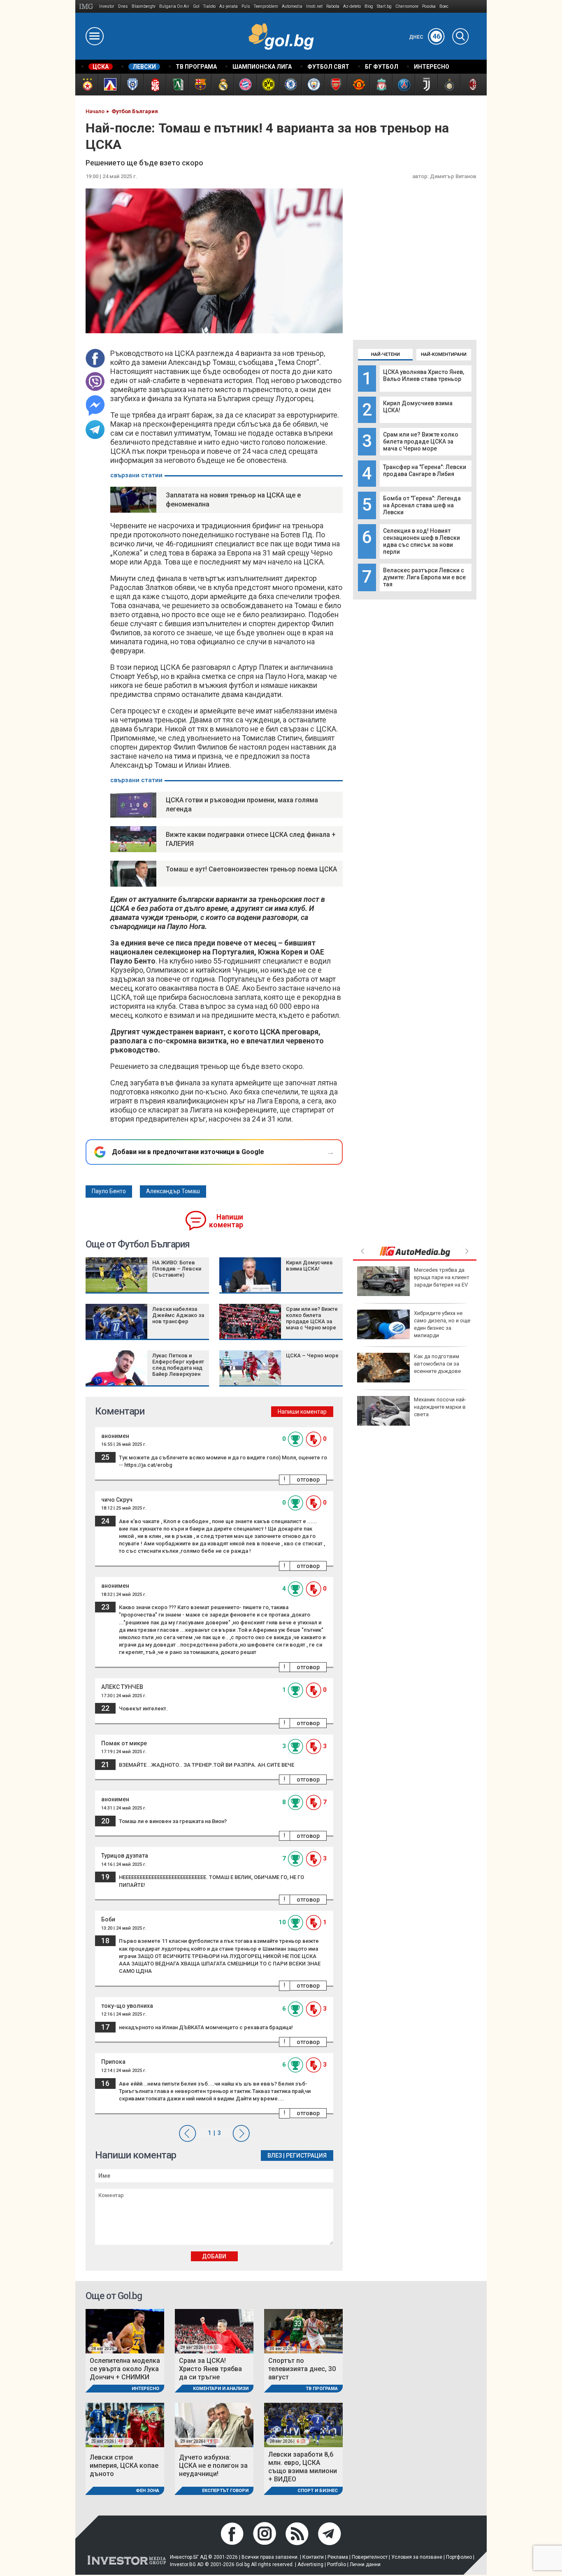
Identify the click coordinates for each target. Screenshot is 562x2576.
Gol (196, 6)
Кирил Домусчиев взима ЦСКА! (309, 1266)
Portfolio (337, 2564)
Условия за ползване (417, 2557)
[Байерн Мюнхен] (245, 85)
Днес (425, 37)
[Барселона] (200, 85)
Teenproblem (266, 6)
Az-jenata (229, 6)
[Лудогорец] (177, 85)
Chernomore (407, 6)
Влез (275, 2156)
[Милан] (471, 85)
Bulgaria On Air (174, 6)
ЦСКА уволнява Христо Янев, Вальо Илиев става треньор (424, 375)
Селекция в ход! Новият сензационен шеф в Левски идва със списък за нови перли (421, 541)
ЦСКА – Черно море (312, 1355)
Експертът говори (225, 2491)
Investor (107, 6)
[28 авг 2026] (125, 2331)
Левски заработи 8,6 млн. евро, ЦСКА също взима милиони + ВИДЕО (303, 2467)
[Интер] (449, 85)
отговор (308, 1480)
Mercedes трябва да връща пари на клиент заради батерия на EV (442, 1277)
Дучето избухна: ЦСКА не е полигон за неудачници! (213, 2466)
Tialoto (209, 6)
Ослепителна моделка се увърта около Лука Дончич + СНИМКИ (125, 2369)
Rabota (333, 6)
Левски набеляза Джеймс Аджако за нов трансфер (178, 1315)
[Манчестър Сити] (313, 85)
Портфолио (459, 2557)
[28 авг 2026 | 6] (303, 2424)
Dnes (123, 6)
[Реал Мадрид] (222, 85)
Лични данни (365, 2564)
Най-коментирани (444, 354)
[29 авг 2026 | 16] (214, 2331)
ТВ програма (322, 2389)
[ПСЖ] (403, 85)
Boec (444, 6)
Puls (246, 6)
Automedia (292, 6)
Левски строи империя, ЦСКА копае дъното (124, 2466)
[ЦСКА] (87, 85)
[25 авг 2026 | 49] (125, 2424)
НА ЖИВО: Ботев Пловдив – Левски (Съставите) (177, 1269)
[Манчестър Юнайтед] (358, 85)
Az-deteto (352, 6)
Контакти (313, 2557)
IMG (87, 6)
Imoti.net (314, 6)
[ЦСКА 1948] (154, 85)
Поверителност (370, 2557)
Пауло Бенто (109, 1191)
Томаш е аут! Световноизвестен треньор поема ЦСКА (251, 869)
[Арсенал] (336, 85)
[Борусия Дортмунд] (268, 85)
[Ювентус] (426, 85)
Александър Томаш (173, 1191)
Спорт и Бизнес (318, 2491)
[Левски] (109, 85)
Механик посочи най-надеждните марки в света (440, 1407)
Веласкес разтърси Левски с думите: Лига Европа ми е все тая (424, 577)
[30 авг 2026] (303, 2331)
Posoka (429, 6)
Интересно (145, 2389)
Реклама (338, 2557)
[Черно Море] (132, 85)
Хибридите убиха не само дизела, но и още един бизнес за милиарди (442, 1324)
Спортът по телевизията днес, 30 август (302, 2369)
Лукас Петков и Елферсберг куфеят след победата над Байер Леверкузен (178, 1365)
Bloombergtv (144, 6)
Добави (214, 2256)
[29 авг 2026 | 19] (214, 2424)
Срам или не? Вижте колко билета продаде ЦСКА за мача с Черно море (421, 441)
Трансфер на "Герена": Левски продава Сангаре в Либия (425, 470)
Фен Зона (147, 2491)
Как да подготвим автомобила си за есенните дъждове (437, 1364)
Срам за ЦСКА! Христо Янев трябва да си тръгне (210, 2369)
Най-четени (386, 354)
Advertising (310, 2564)
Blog (369, 6)
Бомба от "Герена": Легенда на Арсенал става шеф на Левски (422, 505)
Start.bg (384, 6)
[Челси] (290, 85)
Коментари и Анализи (221, 2389)
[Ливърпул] (381, 85)
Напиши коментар (226, 1221)
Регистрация (306, 2156)
